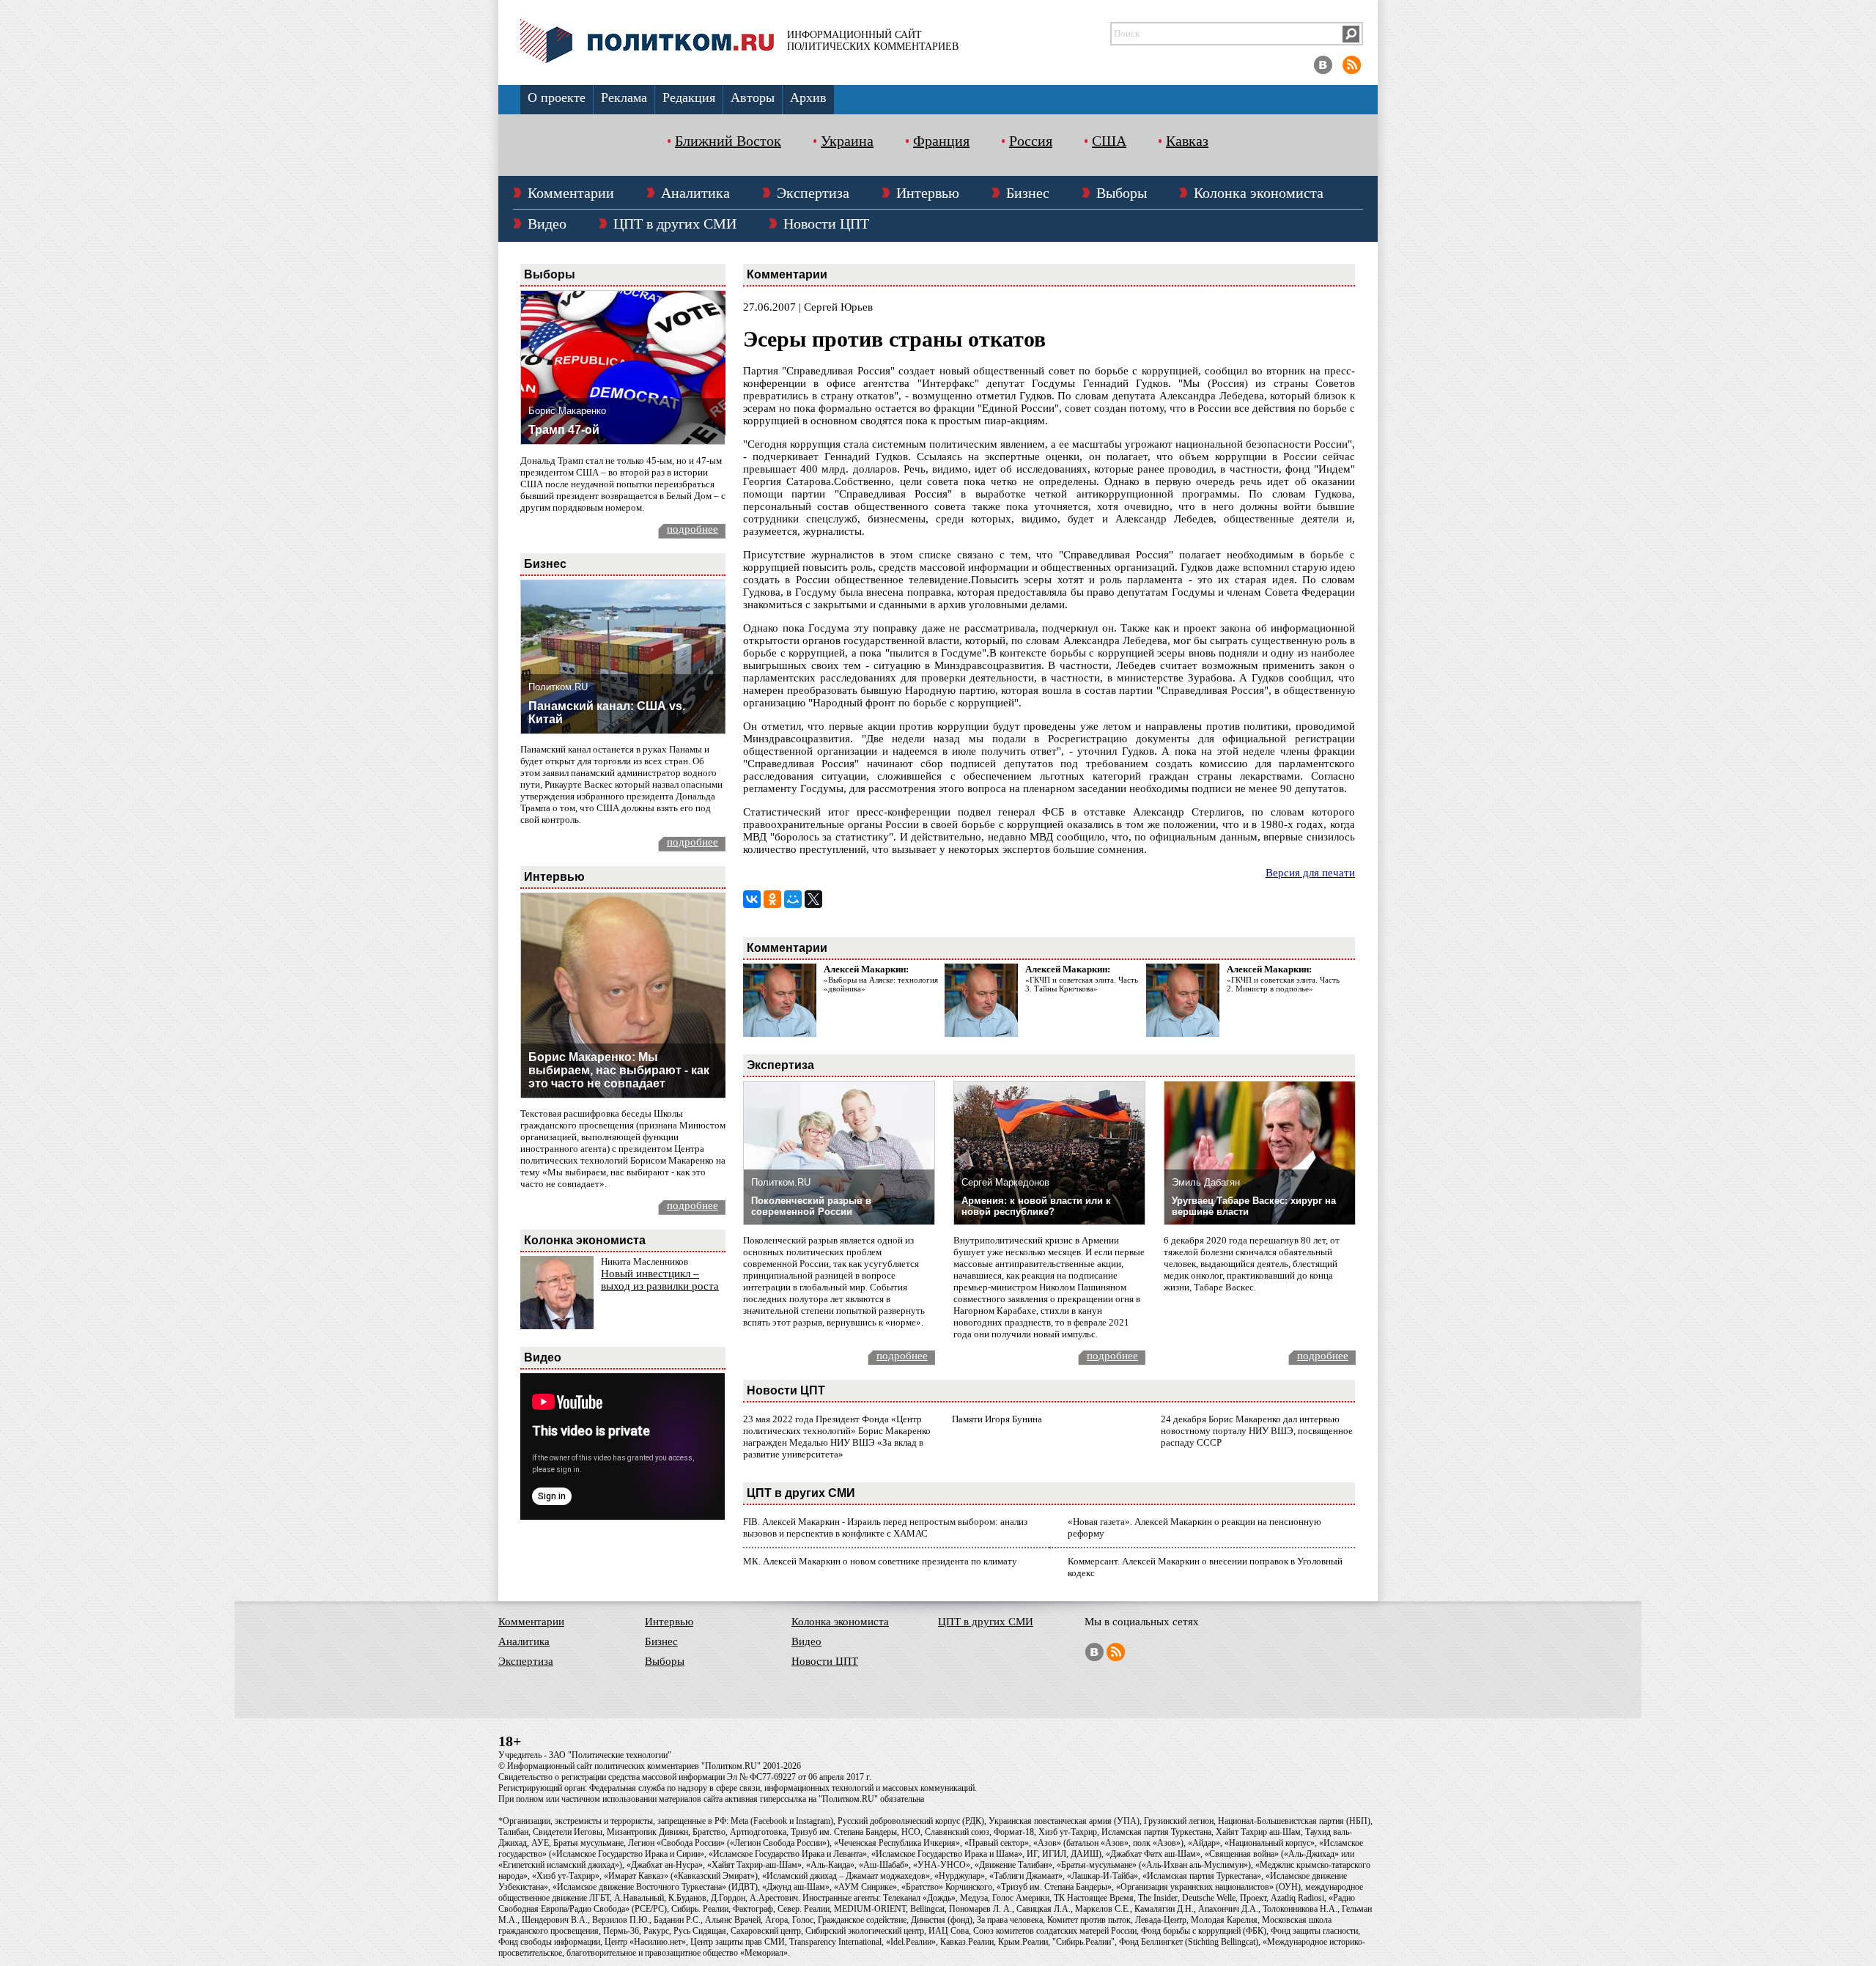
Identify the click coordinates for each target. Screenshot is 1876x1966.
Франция (941, 141)
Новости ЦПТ (826, 223)
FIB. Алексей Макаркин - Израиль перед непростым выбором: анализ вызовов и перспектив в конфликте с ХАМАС (885, 1527)
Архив (808, 97)
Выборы (1122, 193)
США (1109, 141)
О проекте (557, 97)
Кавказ (1187, 141)
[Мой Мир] (793, 899)
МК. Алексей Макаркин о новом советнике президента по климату (880, 1561)
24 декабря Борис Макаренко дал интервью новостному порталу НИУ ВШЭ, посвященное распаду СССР (1257, 1431)
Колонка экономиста (1259, 193)
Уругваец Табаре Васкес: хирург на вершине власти (1254, 1206)
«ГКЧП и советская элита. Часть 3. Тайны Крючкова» (1082, 984)
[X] (813, 899)
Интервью (928, 193)
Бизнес (1028, 193)
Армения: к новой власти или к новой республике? (1036, 1206)
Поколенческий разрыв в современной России (811, 1206)
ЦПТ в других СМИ (675, 223)
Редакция (689, 97)
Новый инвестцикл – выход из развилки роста (660, 1280)
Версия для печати (1310, 873)
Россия (1031, 141)
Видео (547, 223)
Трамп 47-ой (564, 430)
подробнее (693, 529)
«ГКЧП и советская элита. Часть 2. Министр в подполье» (1283, 984)
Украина (847, 141)
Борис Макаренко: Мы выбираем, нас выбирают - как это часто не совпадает (619, 1070)
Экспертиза (813, 193)
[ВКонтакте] (752, 899)
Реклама (624, 97)
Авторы (753, 97)
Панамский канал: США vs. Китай (607, 713)
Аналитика (695, 193)
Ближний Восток (728, 141)
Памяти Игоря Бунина (997, 1419)
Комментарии (571, 193)
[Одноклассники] (772, 899)
